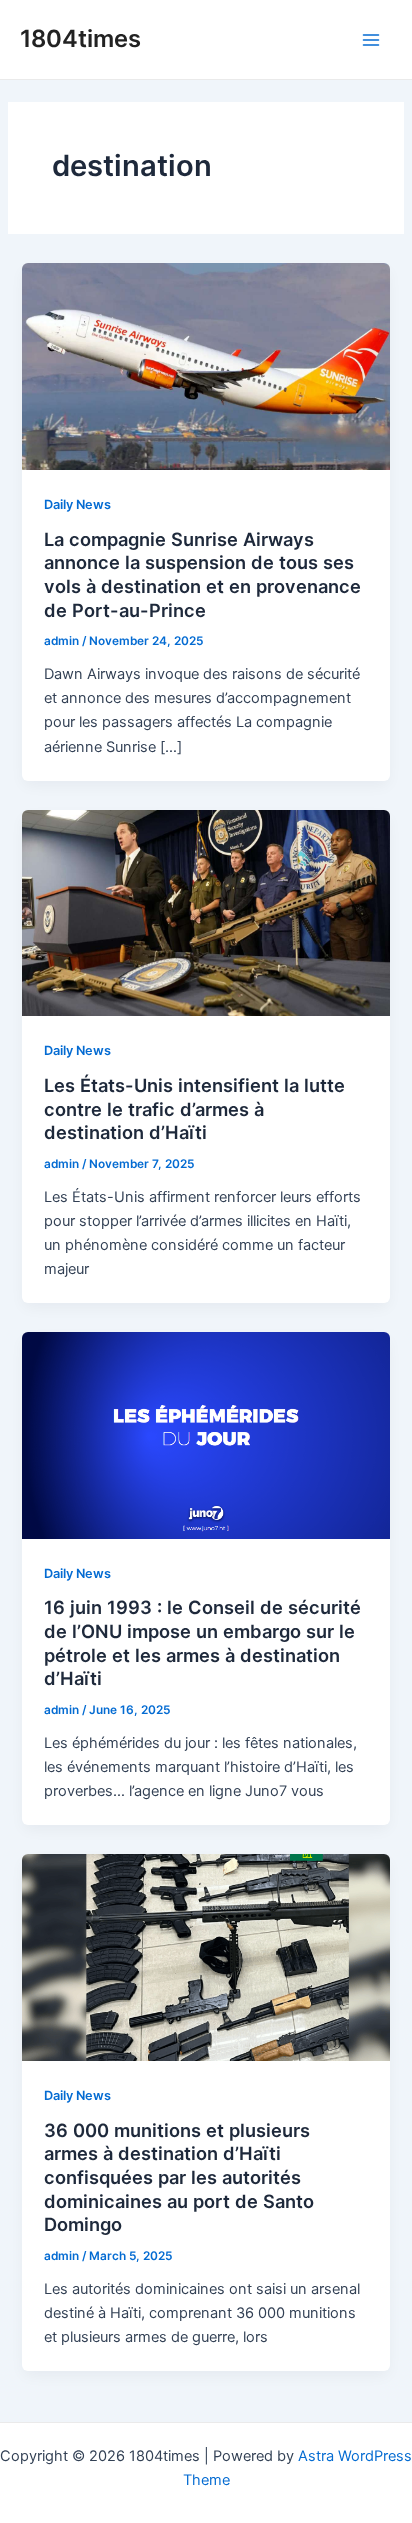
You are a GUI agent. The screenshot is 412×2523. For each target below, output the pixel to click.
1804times (80, 38)
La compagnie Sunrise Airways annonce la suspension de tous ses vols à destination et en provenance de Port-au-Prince (202, 574)
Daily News (77, 504)
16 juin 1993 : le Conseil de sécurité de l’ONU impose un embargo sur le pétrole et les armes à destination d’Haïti (202, 1642)
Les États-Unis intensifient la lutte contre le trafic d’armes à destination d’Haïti (194, 1108)
